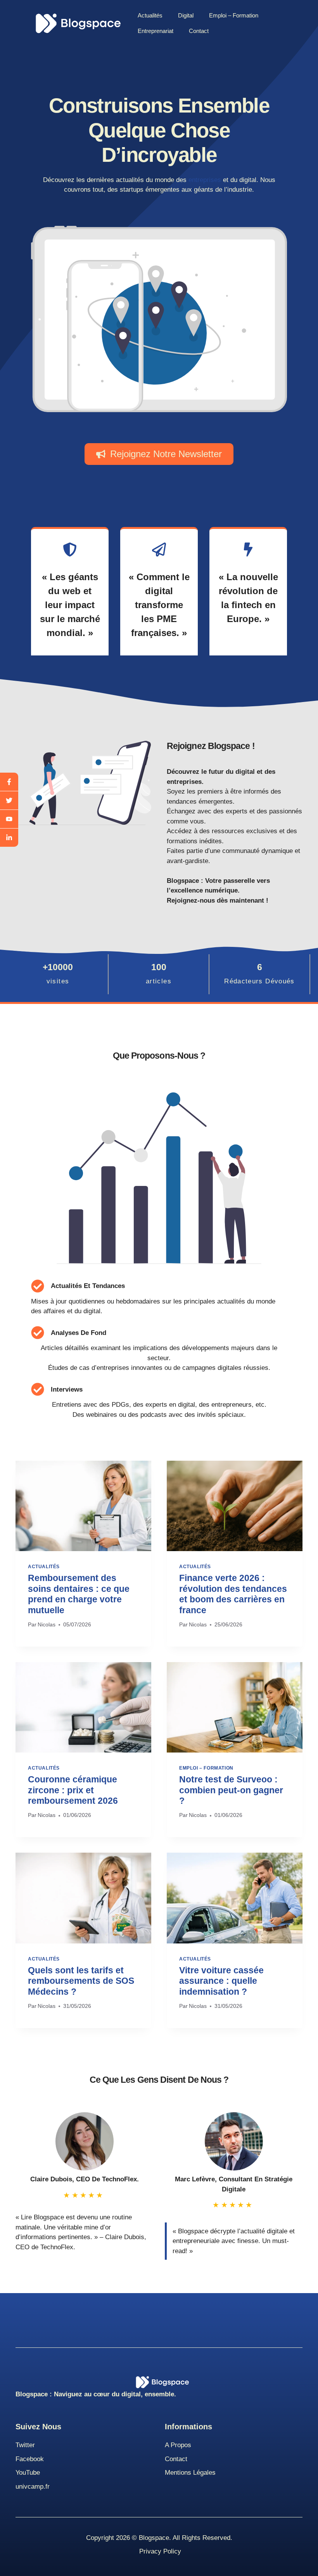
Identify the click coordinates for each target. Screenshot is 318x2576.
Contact (199, 31)
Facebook (30, 2459)
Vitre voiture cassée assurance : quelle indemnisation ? (221, 1981)
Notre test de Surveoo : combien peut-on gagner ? (231, 1790)
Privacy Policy (160, 2551)
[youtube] (9, 819)
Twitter (25, 2445)
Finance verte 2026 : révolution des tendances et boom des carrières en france (233, 1594)
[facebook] (9, 782)
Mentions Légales (190, 2473)
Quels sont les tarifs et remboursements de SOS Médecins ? (81, 1981)
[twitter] (9, 801)
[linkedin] (9, 838)
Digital (186, 15)
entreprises (205, 180)
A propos (178, 2445)
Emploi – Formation (234, 15)
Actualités (150, 15)
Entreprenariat (156, 31)
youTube (28, 2473)
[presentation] (83, 1506)
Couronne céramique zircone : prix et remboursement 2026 (73, 1790)
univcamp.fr (33, 2487)
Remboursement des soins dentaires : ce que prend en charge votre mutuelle (79, 1594)
